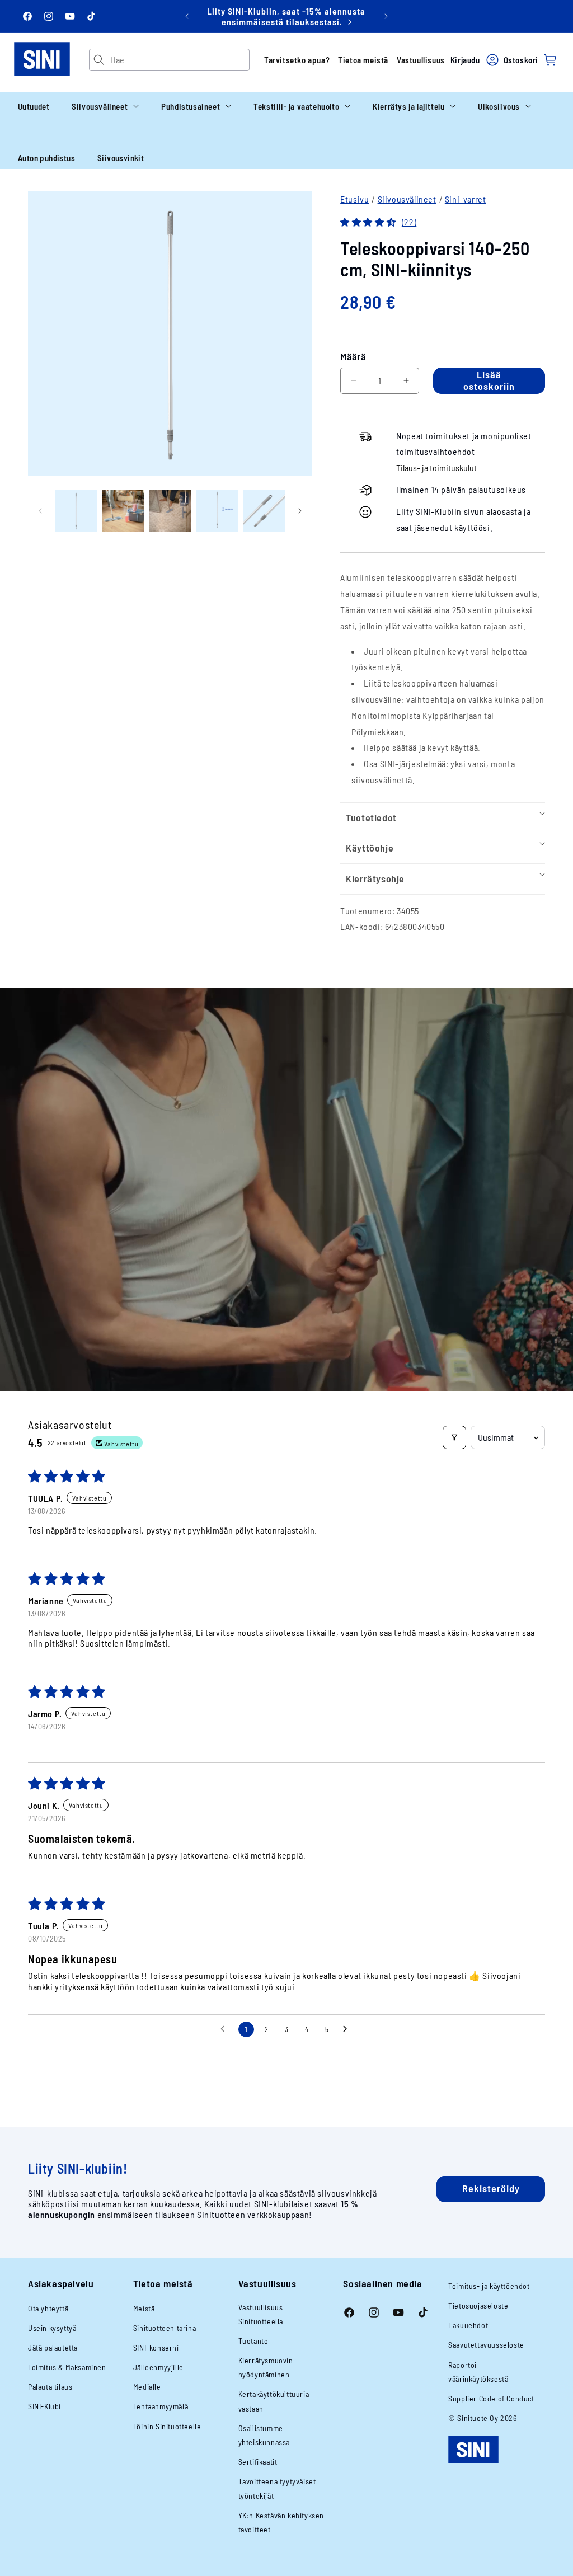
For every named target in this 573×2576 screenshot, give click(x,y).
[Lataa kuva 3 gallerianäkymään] (170, 511)
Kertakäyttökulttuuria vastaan (274, 2401)
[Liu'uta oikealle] (300, 511)
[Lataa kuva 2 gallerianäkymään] (123, 511)
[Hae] (100, 60)
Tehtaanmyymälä (161, 2406)
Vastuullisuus (421, 60)
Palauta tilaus (50, 2387)
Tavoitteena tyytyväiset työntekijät (277, 2488)
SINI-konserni (156, 2347)
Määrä (353, 356)
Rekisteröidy (491, 2188)
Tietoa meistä (363, 60)
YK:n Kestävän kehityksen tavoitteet (281, 2522)
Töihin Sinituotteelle (167, 2426)
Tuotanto (253, 2341)
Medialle (147, 2387)
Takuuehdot (468, 2325)
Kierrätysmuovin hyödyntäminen (266, 2367)
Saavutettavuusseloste (486, 2345)
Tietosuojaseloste (478, 2305)
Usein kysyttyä (52, 2328)
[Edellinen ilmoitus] (187, 16)
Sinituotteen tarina (165, 2328)
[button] (105, 106)
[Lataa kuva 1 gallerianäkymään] (76, 511)
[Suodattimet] (454, 1437)
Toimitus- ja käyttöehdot (489, 2286)
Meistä (144, 2308)
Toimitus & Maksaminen (67, 2367)
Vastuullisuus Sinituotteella (261, 2314)
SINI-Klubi (44, 2406)
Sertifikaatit (258, 2462)
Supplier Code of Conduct (491, 2398)
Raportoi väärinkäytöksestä (478, 2372)
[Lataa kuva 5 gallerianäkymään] (264, 511)
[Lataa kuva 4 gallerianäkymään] (217, 511)
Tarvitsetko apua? (297, 60)
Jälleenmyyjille (158, 2367)
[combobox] (180, 60)
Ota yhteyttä (48, 2308)
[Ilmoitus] (386, 16)
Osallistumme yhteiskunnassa (264, 2435)
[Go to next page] (348, 2029)
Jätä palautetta (53, 2347)
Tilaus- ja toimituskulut (436, 467)
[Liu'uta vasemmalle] (40, 511)
